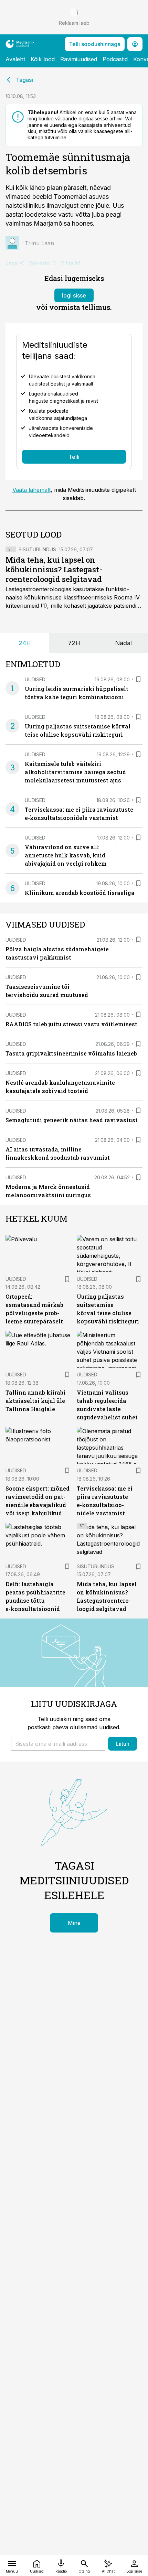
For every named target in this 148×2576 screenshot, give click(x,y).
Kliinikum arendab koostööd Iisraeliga (80, 893)
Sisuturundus (37, 549)
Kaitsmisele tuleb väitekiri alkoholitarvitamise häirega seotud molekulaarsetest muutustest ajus (75, 772)
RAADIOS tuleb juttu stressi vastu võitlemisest (71, 1024)
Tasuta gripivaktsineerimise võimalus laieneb (71, 1053)
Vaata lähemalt (31, 490)
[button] (58, 1744)
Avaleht (15, 59)
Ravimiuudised (79, 59)
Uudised (35, 679)
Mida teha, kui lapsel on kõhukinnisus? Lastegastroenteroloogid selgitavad (54, 569)
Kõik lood (43, 59)
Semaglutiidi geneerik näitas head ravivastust (72, 1120)
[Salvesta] (138, 679)
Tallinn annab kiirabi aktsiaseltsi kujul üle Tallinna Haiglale (35, 1401)
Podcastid (115, 59)
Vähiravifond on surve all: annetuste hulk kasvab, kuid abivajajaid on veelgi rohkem (66, 855)
